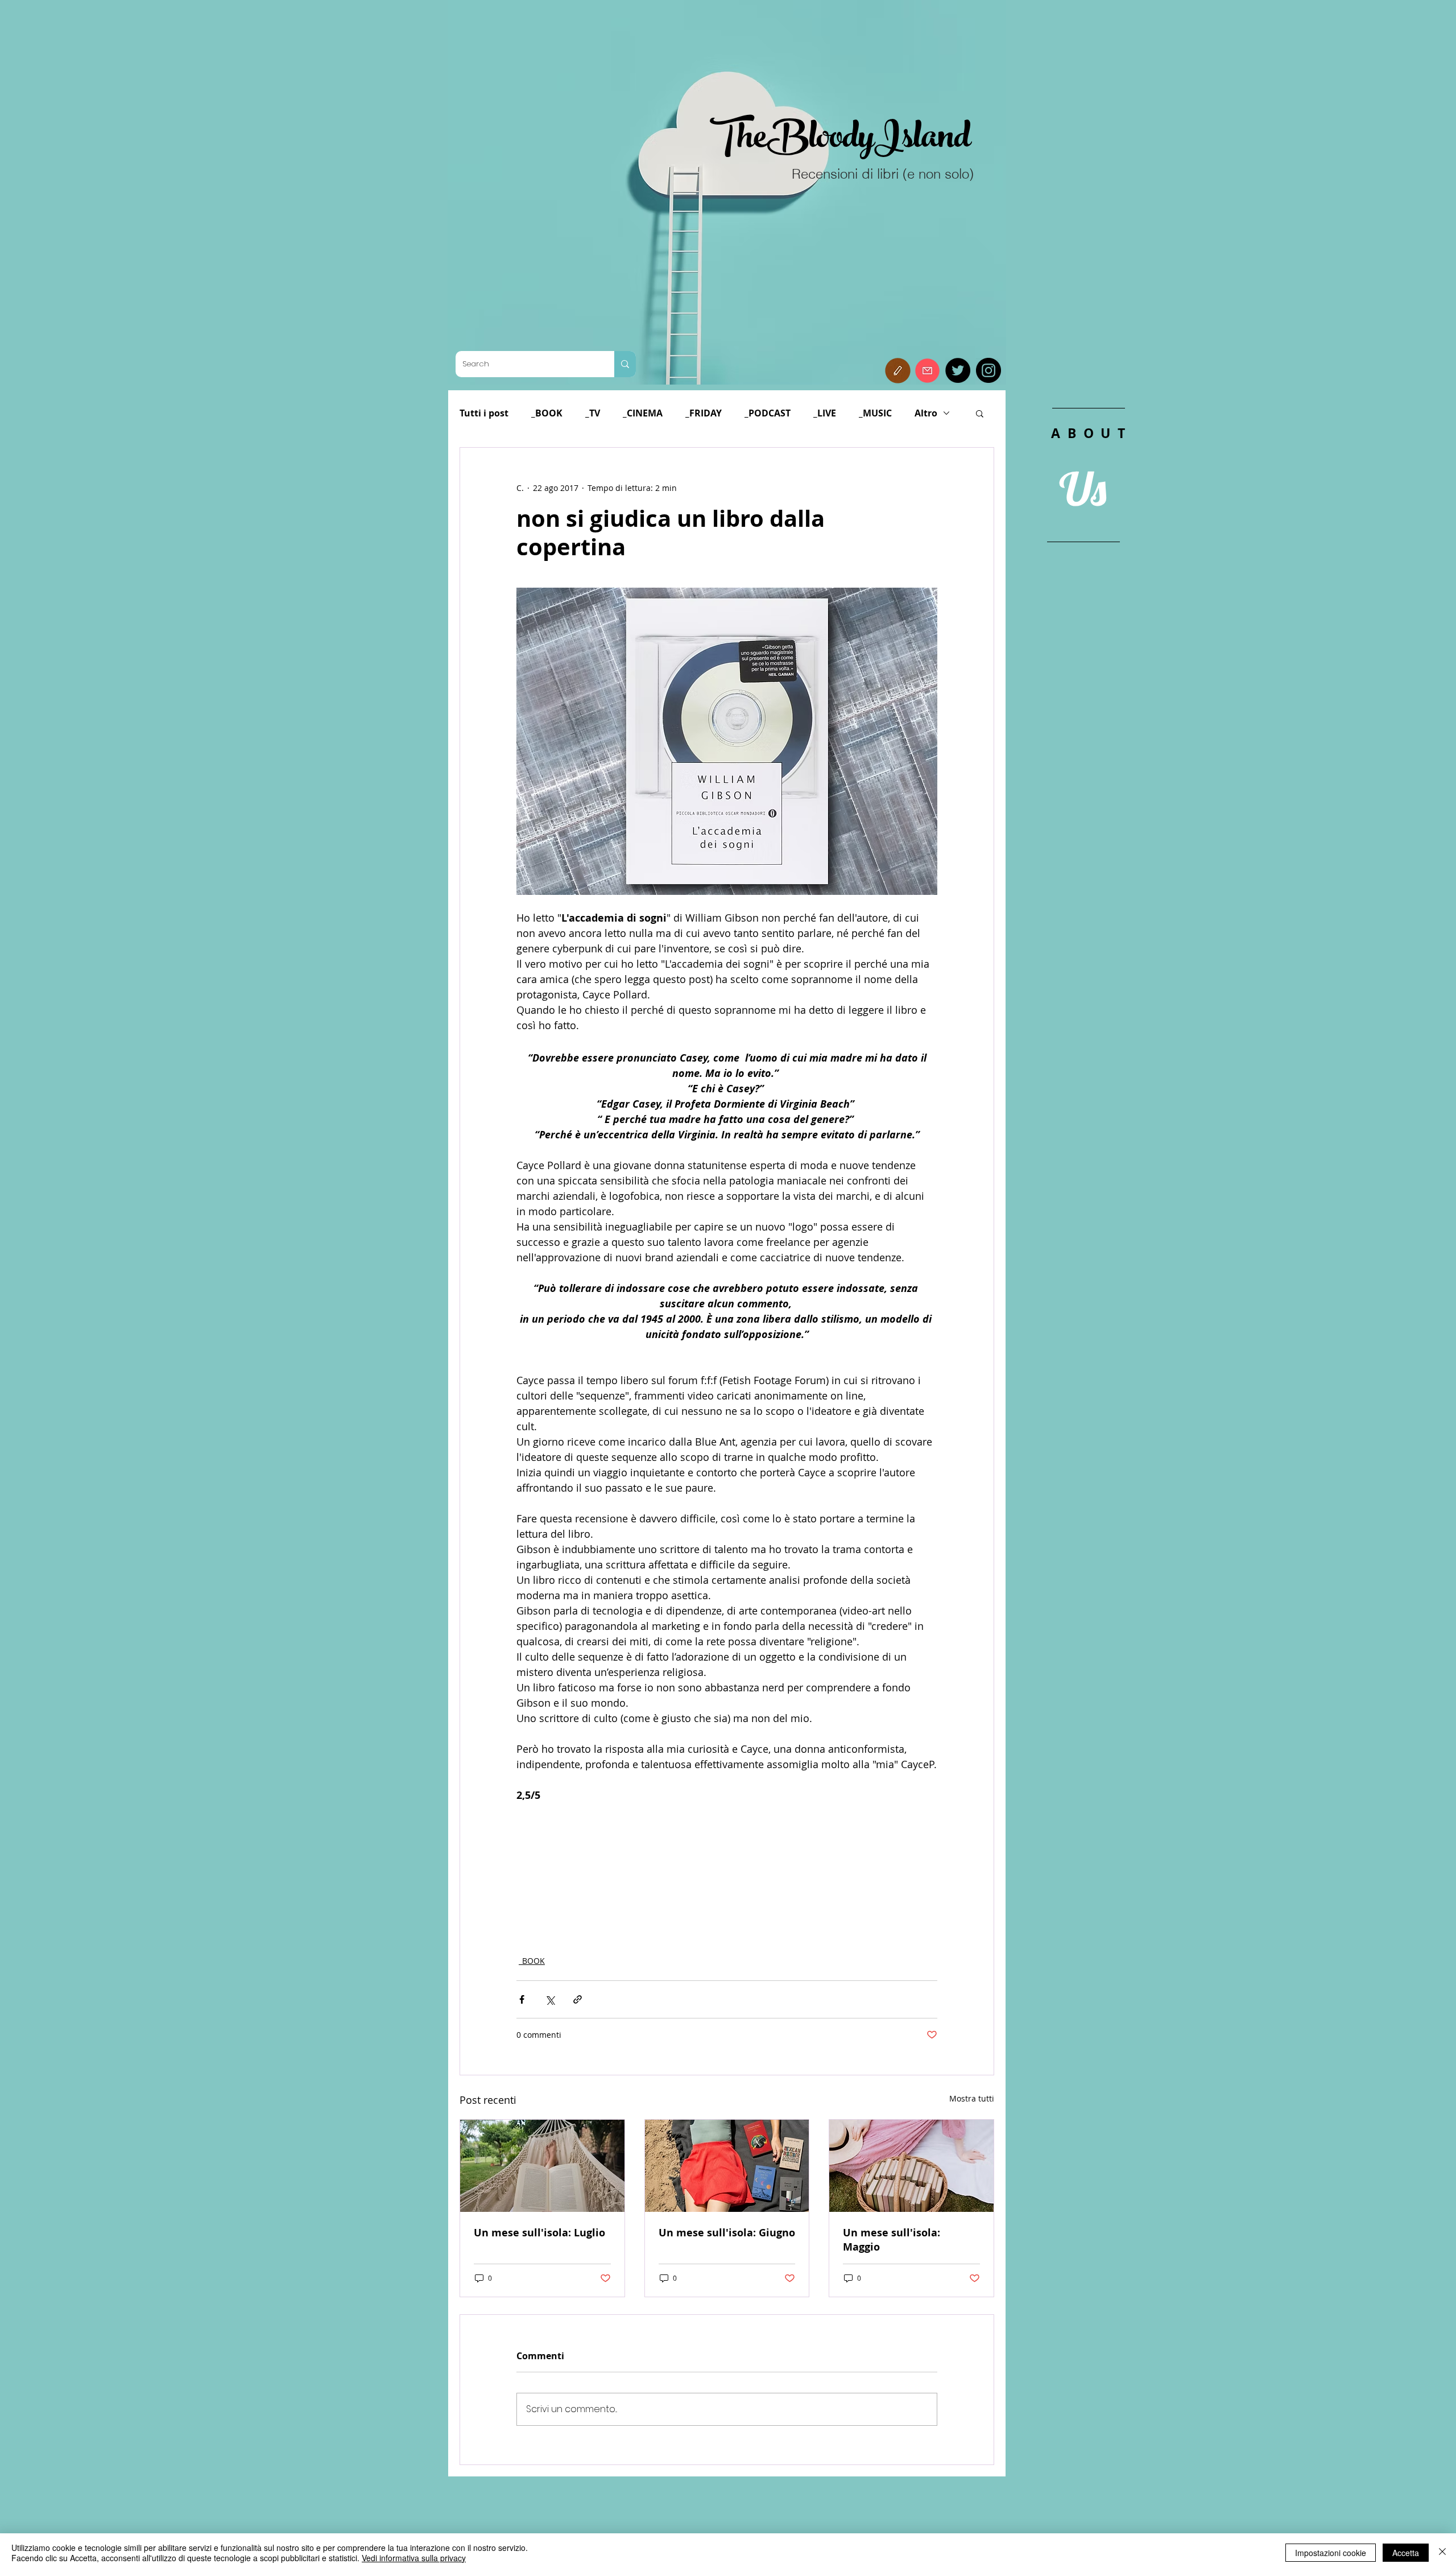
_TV (593, 413)
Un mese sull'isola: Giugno (727, 2233)
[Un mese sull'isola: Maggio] (911, 2166)
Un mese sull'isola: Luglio (539, 2233)
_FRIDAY (704, 413)
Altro (926, 413)
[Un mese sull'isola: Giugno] (727, 2166)
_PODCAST (768, 413)
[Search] (625, 364)
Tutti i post (484, 413)
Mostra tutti (972, 2098)
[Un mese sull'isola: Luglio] (542, 2166)
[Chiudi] (1442, 2553)
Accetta (1406, 2553)
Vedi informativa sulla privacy (414, 2558)
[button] (898, 371)
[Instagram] (988, 370)
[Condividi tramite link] (578, 1999)
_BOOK (547, 413)
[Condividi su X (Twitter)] (550, 1999)
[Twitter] (958, 370)
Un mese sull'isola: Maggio (892, 2240)
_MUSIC (875, 413)
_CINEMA (643, 413)
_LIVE (825, 413)
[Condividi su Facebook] (522, 1999)
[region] (1088, 659)
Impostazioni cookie (1331, 2553)
